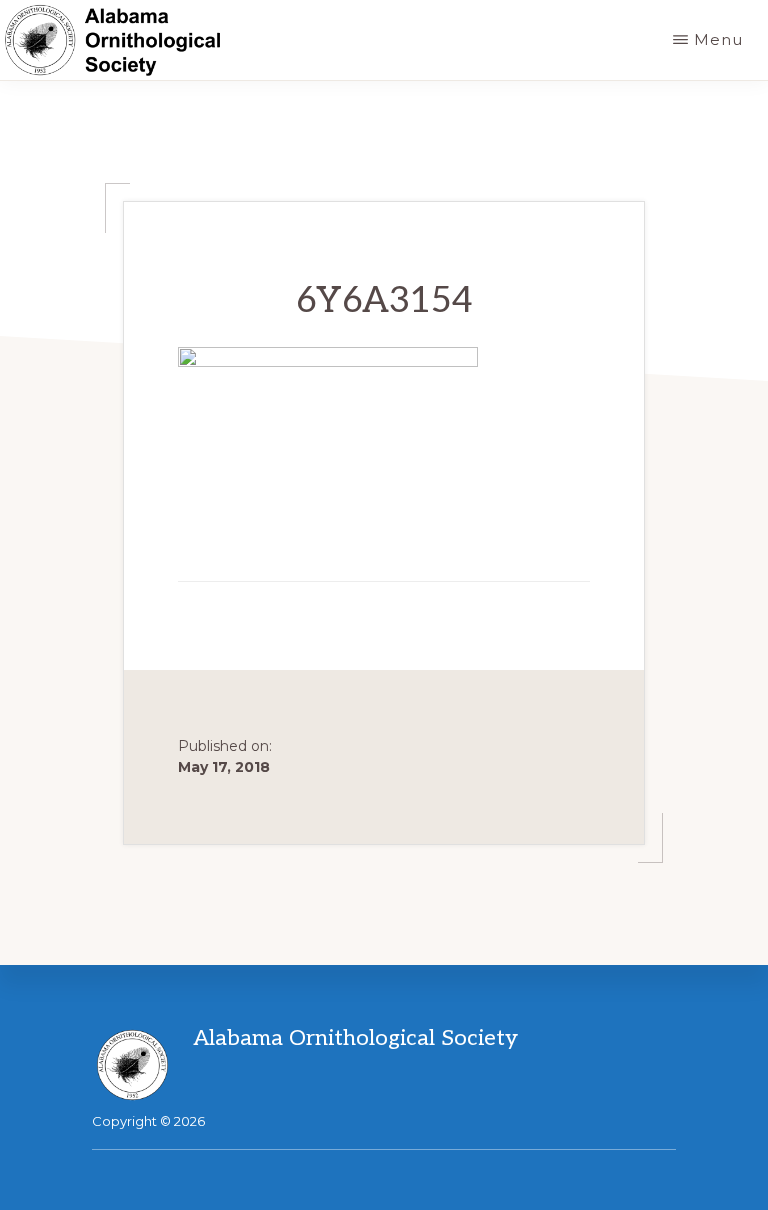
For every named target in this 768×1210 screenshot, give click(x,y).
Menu (718, 39)
